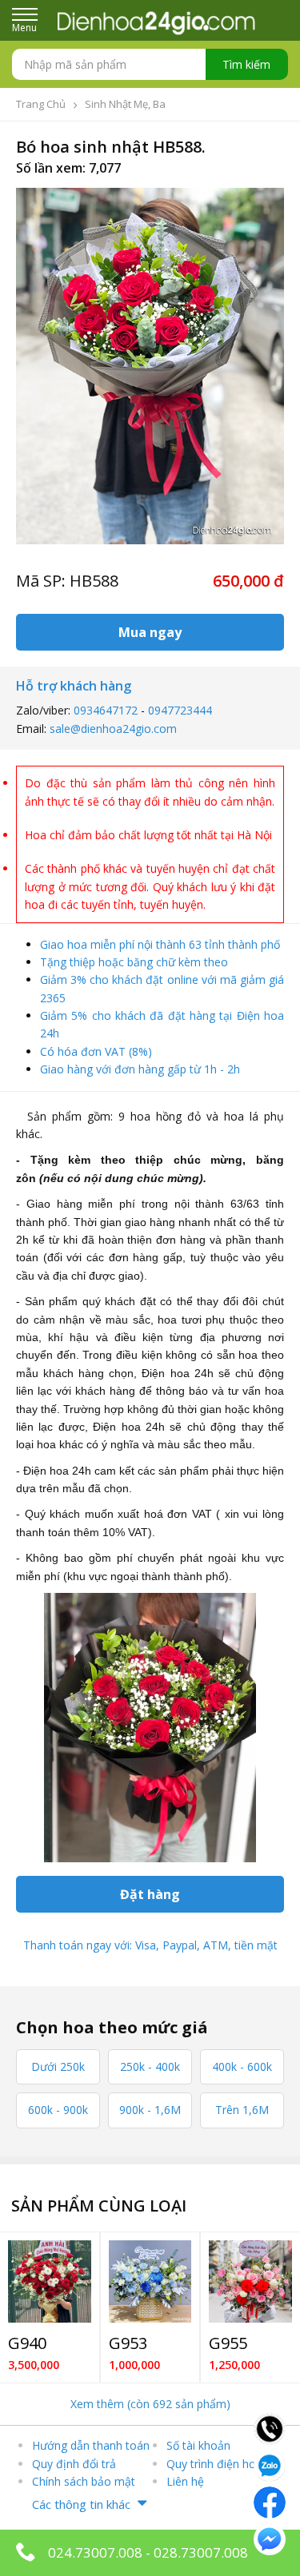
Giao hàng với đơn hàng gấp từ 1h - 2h (140, 1069)
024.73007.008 (95, 2552)
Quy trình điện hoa (214, 2464)
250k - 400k (150, 2066)
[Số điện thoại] (270, 2427)
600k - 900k (58, 2110)
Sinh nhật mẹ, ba (125, 104)
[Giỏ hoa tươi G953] (150, 2282)
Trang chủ (41, 104)
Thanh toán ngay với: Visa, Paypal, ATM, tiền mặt (150, 1945)
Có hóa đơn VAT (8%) (96, 1051)
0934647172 (106, 710)
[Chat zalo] (270, 2464)
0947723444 (180, 710)
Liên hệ (185, 2481)
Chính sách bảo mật (84, 2481)
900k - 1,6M (150, 2110)
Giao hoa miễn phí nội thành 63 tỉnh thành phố (160, 944)
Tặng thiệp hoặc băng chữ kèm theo (134, 962)
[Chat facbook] (270, 2501)
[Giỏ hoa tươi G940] (50, 2282)
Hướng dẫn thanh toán (91, 2445)
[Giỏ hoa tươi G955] (250, 2282)
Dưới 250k (58, 2066)
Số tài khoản (198, 2445)
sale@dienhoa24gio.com (113, 729)
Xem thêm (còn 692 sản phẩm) (150, 2404)
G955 (228, 2343)
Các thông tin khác (81, 2504)
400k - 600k (242, 2066)
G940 (27, 2343)
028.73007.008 (201, 2552)
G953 (128, 2343)
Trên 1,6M (242, 2110)
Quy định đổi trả (74, 2464)
